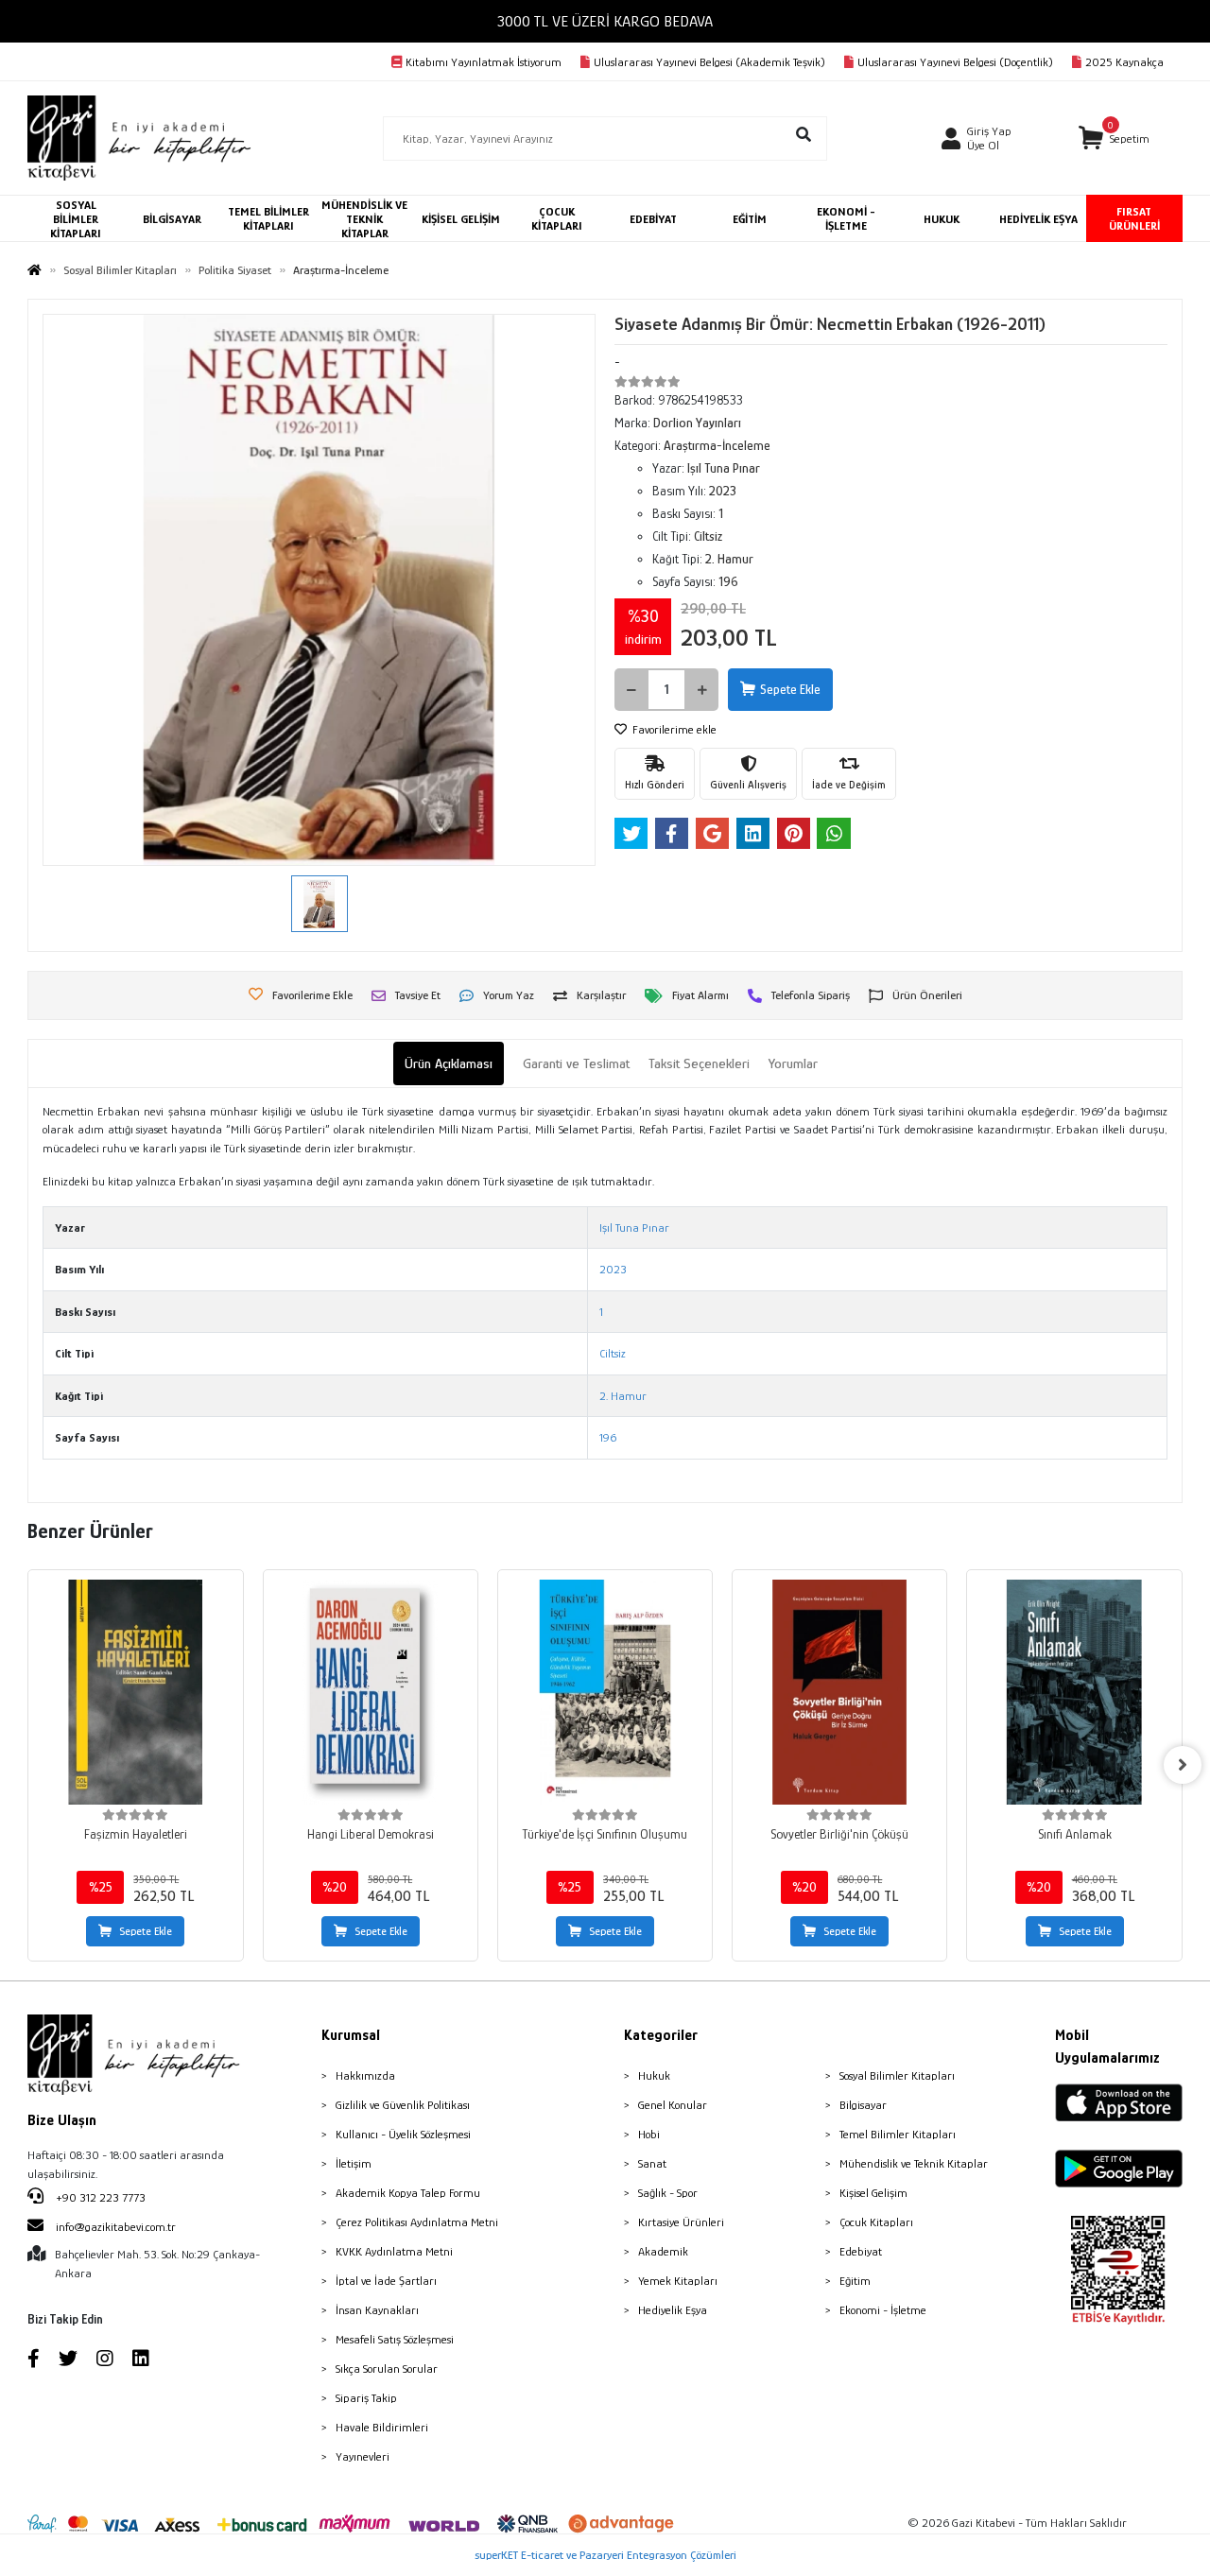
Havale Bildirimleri (382, 2427)
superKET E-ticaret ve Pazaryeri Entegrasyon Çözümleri (605, 2555)
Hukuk (654, 2075)
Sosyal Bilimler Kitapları (897, 2075)
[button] (1114, 138)
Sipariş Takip (366, 2398)
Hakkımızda (365, 2075)
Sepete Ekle (790, 689)
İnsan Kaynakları (377, 2310)
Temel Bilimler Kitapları (898, 2134)
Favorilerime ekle (673, 729)
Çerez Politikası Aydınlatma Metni (417, 2222)
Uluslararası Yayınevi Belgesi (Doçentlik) (955, 62)
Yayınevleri (363, 2456)
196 (608, 1437)
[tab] (449, 1064)
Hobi (649, 2134)
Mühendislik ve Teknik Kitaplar (914, 2163)
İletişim (354, 2163)
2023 (613, 1269)
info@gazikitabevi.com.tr (116, 2227)
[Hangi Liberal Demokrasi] (371, 1692)
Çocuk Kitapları (876, 2222)
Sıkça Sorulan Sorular (387, 2369)
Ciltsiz (613, 1353)
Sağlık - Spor (668, 2193)
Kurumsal (351, 2035)
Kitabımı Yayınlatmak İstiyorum (484, 62)
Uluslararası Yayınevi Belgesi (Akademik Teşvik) (709, 62)
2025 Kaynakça (1124, 62)
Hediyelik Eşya (673, 2310)
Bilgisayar (863, 2105)
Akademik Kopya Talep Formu (408, 2193)
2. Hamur (623, 1396)
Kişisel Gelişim (873, 2193)
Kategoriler (661, 2035)
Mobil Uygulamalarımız (1107, 2047)
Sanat (652, 2163)
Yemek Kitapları (678, 2281)
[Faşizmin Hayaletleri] (135, 1692)
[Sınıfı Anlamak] (1074, 1692)
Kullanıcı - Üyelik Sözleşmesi (403, 2134)
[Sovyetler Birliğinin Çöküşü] (839, 1692)
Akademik (663, 2251)
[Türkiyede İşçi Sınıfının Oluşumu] (605, 1692)
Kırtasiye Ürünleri (681, 2222)
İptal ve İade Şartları (386, 2281)
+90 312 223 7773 (99, 2197)
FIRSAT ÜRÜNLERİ (1134, 218)
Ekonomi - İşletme (883, 2310)
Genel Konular (673, 2105)
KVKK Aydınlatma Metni (394, 2251)
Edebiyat (861, 2251)
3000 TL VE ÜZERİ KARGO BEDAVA (605, 21)
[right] (1183, 1765)
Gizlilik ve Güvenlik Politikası (403, 2105)
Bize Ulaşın (62, 2120)
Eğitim (855, 2281)
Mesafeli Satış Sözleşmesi (395, 2339)
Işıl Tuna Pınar (634, 1227)
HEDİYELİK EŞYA (1038, 219)
